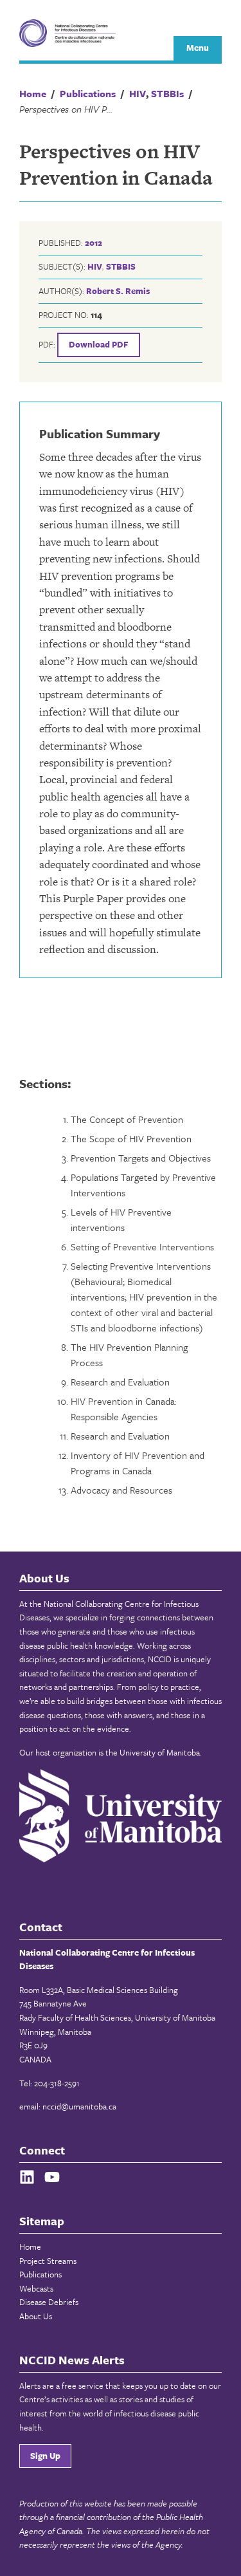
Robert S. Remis (118, 291)
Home (30, 2247)
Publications (40, 2274)
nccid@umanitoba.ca (79, 2106)
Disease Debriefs (49, 2302)
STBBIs (121, 266)
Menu (198, 48)
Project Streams (48, 2261)
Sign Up (45, 2456)
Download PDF (99, 344)
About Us (36, 2316)
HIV (94, 266)
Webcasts (36, 2288)
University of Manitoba (160, 1752)
